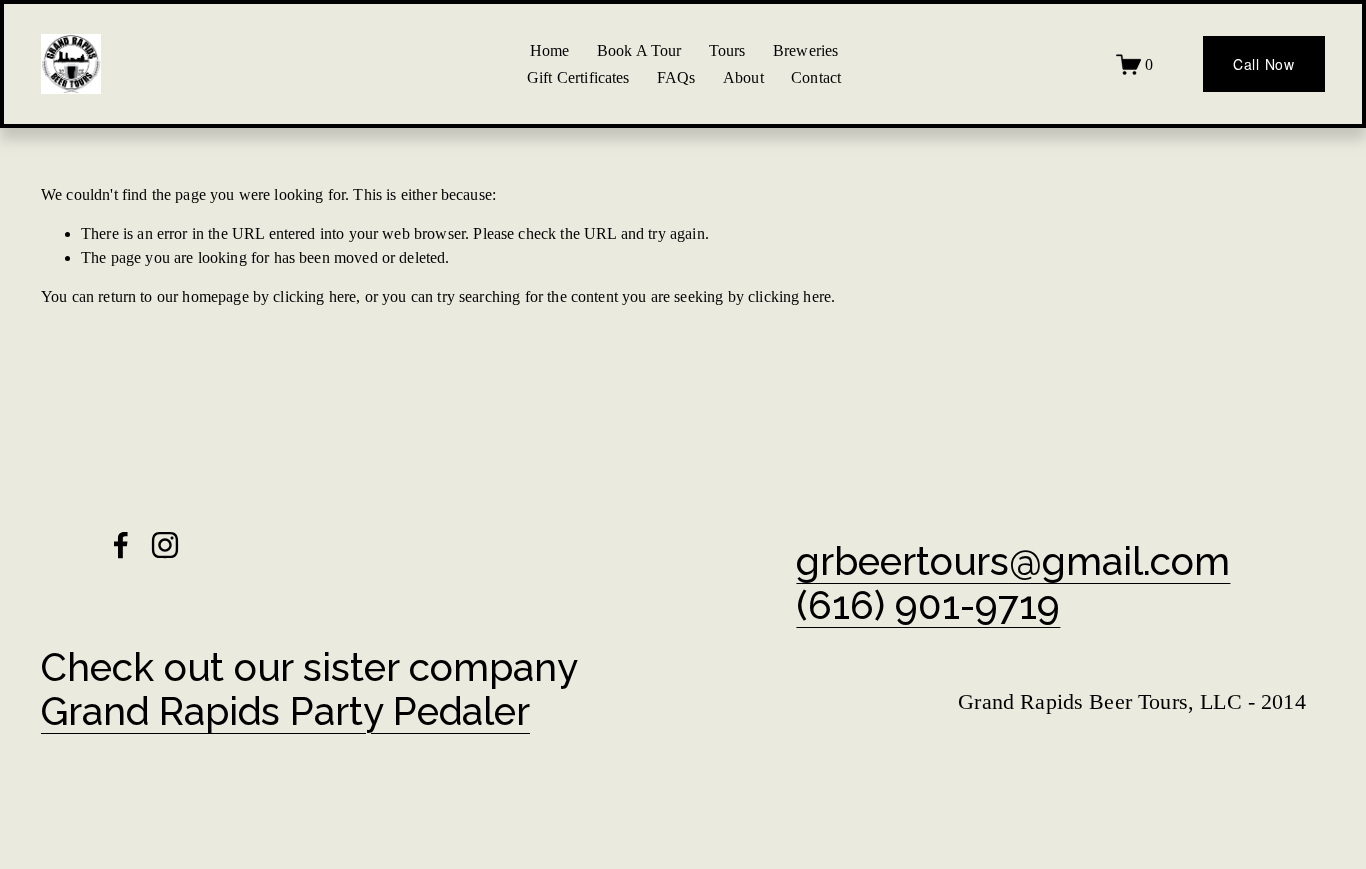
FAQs (676, 77)
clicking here (314, 296)
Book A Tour (639, 50)
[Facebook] (121, 545)
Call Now (1264, 64)
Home (550, 50)
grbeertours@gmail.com (1013, 562)
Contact (816, 77)
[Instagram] (165, 545)
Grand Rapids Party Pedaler (285, 712)
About (743, 77)
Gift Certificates (578, 77)
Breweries (805, 50)
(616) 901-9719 (928, 606)
